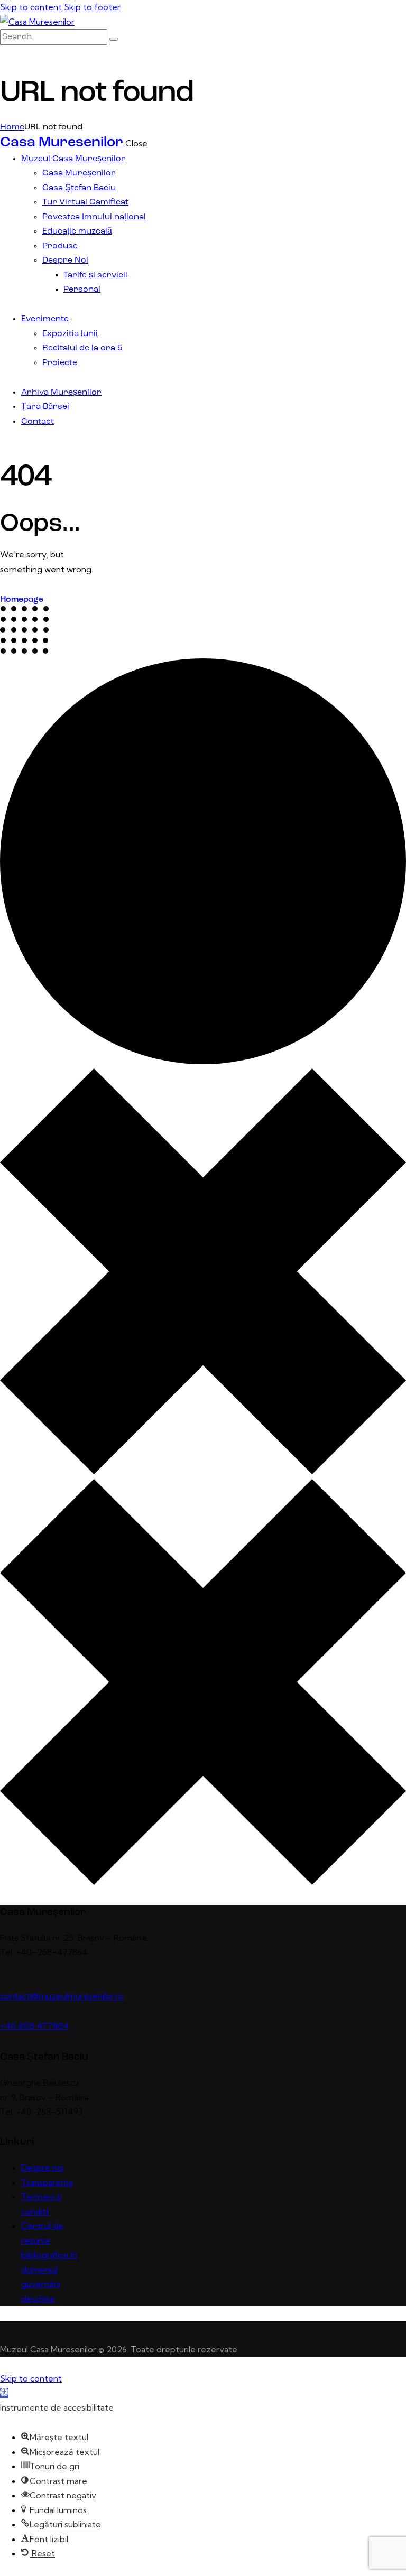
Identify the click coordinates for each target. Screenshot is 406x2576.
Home (12, 127)
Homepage (22, 600)
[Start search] (114, 39)
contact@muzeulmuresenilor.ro (62, 1996)
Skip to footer (92, 7)
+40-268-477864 (34, 2026)
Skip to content (31, 7)
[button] (4, 2393)
